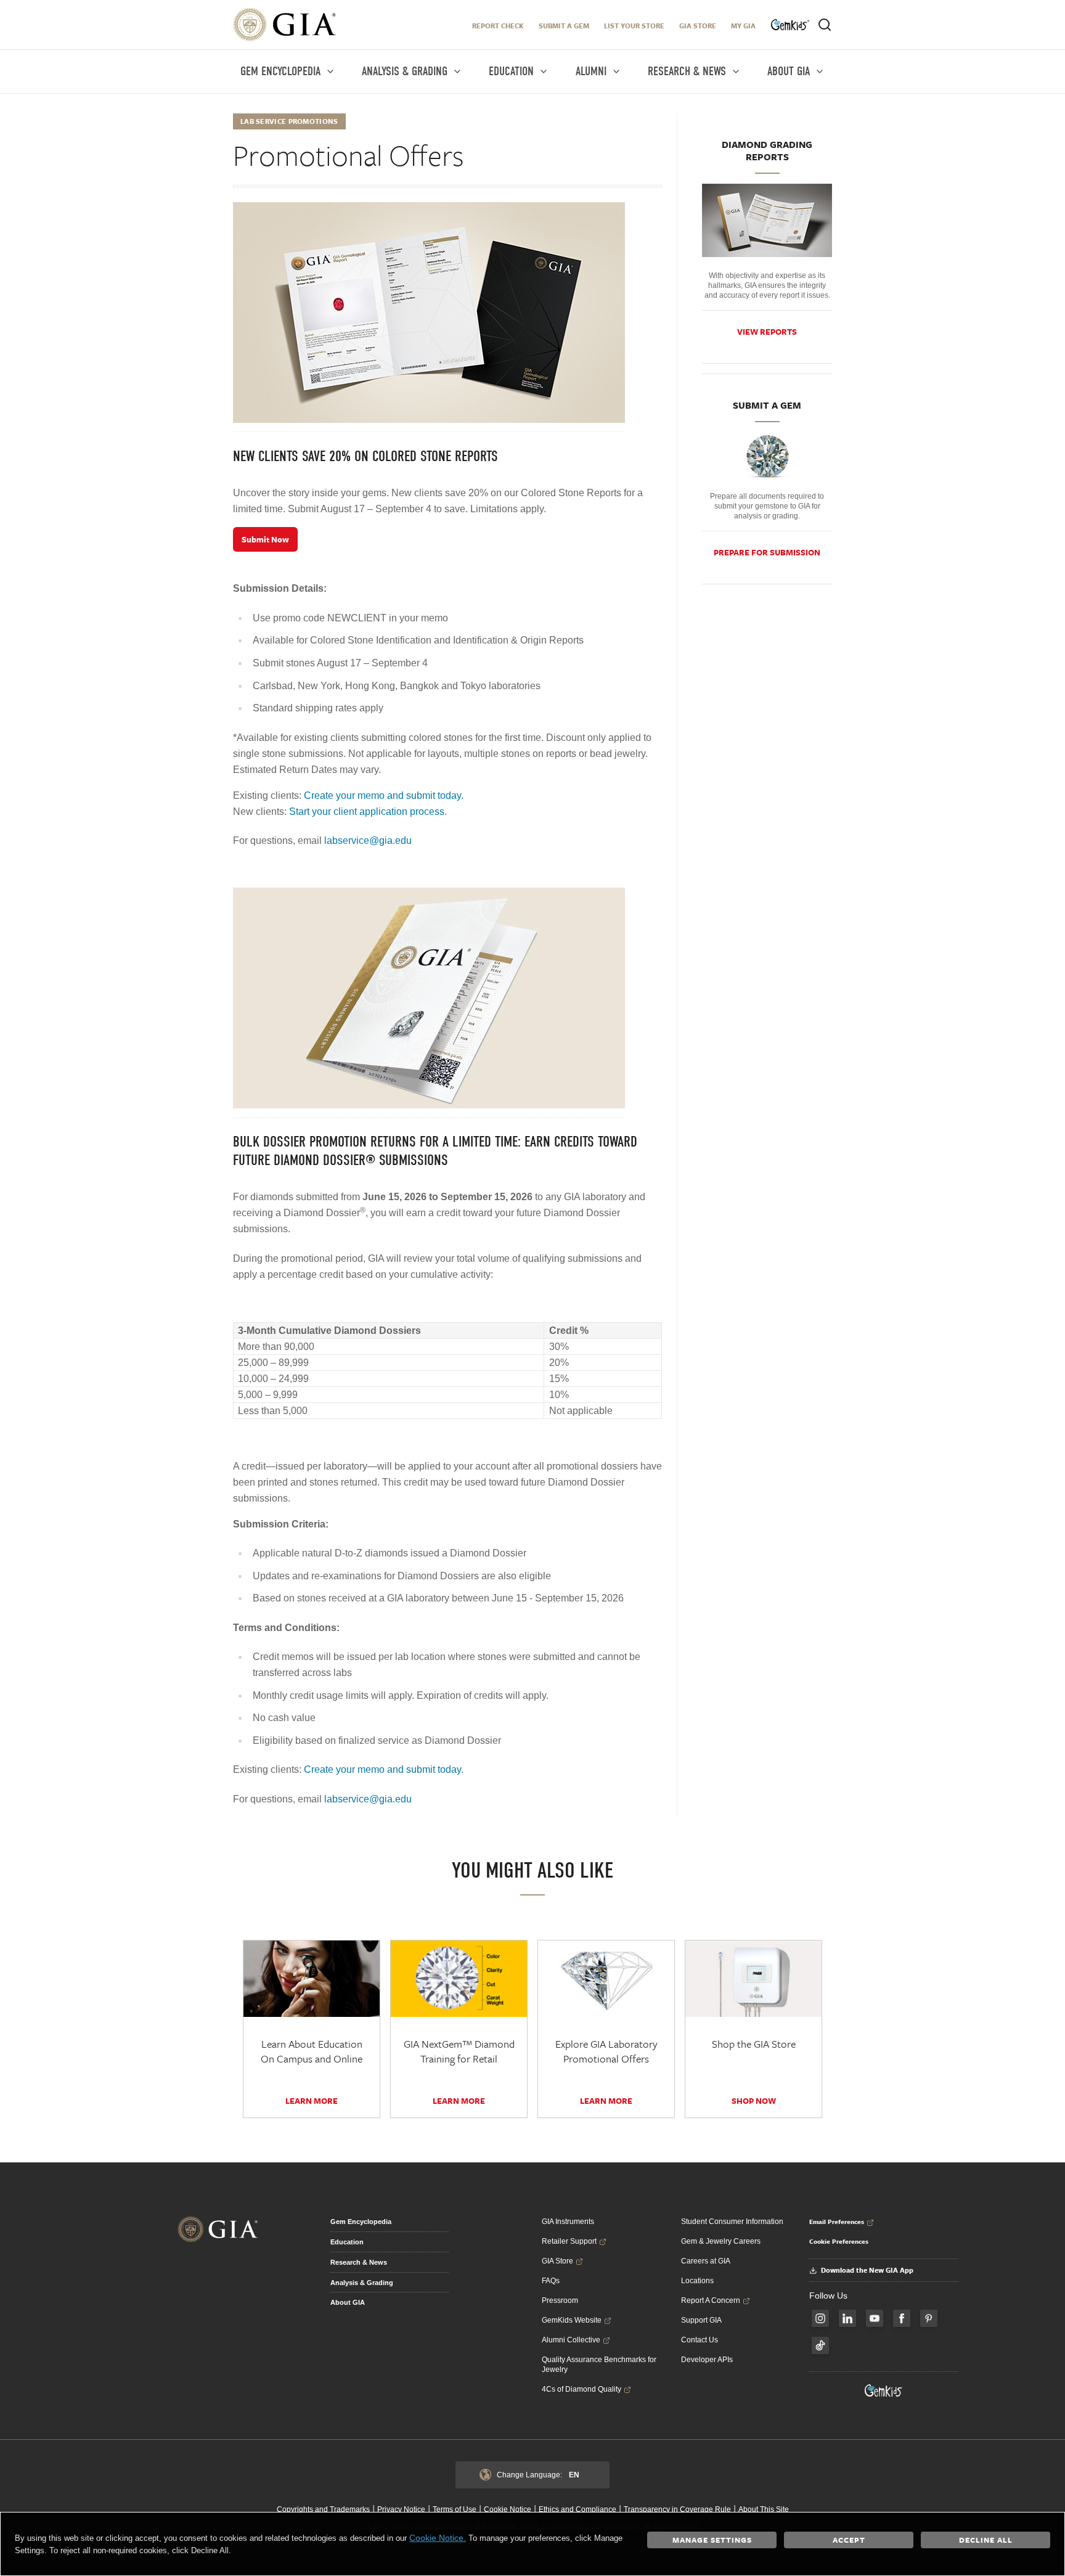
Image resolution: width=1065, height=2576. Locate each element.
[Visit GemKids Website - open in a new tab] (884, 2390)
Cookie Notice (508, 2509)
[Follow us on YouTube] (875, 2318)
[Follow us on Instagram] (820, 2318)
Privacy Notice (401, 2509)
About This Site (764, 2509)
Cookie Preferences (839, 2241)
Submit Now (265, 539)
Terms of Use (455, 2509)
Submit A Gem (564, 26)
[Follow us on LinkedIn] (847, 2318)
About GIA (348, 2302)
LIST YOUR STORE (634, 26)
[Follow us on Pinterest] (929, 2318)
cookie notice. (438, 2538)
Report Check (498, 26)
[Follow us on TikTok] (820, 2345)
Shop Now (754, 2101)
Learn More (312, 2101)
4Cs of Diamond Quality (581, 2389)
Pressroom (560, 2300)
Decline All (986, 2540)
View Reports (767, 332)
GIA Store (698, 26)
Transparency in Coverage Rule (677, 2509)
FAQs (551, 2281)
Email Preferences (837, 2222)
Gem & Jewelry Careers (721, 2241)
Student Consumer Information (732, 2222)
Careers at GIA (706, 2261)
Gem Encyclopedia (361, 2222)
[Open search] (825, 25)
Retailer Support (569, 2241)
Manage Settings (712, 2540)
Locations (697, 2281)
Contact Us (700, 2340)
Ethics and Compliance (577, 2509)
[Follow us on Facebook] (902, 2318)
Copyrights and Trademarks (323, 2509)
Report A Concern (711, 2300)
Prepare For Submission (767, 552)
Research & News (359, 2262)
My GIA (743, 26)
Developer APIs (707, 2360)
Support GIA (701, 2320)
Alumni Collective (571, 2340)
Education (347, 2242)
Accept (849, 2540)
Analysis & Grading (362, 2283)
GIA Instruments (568, 2222)
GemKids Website (572, 2320)
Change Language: (538, 2475)
